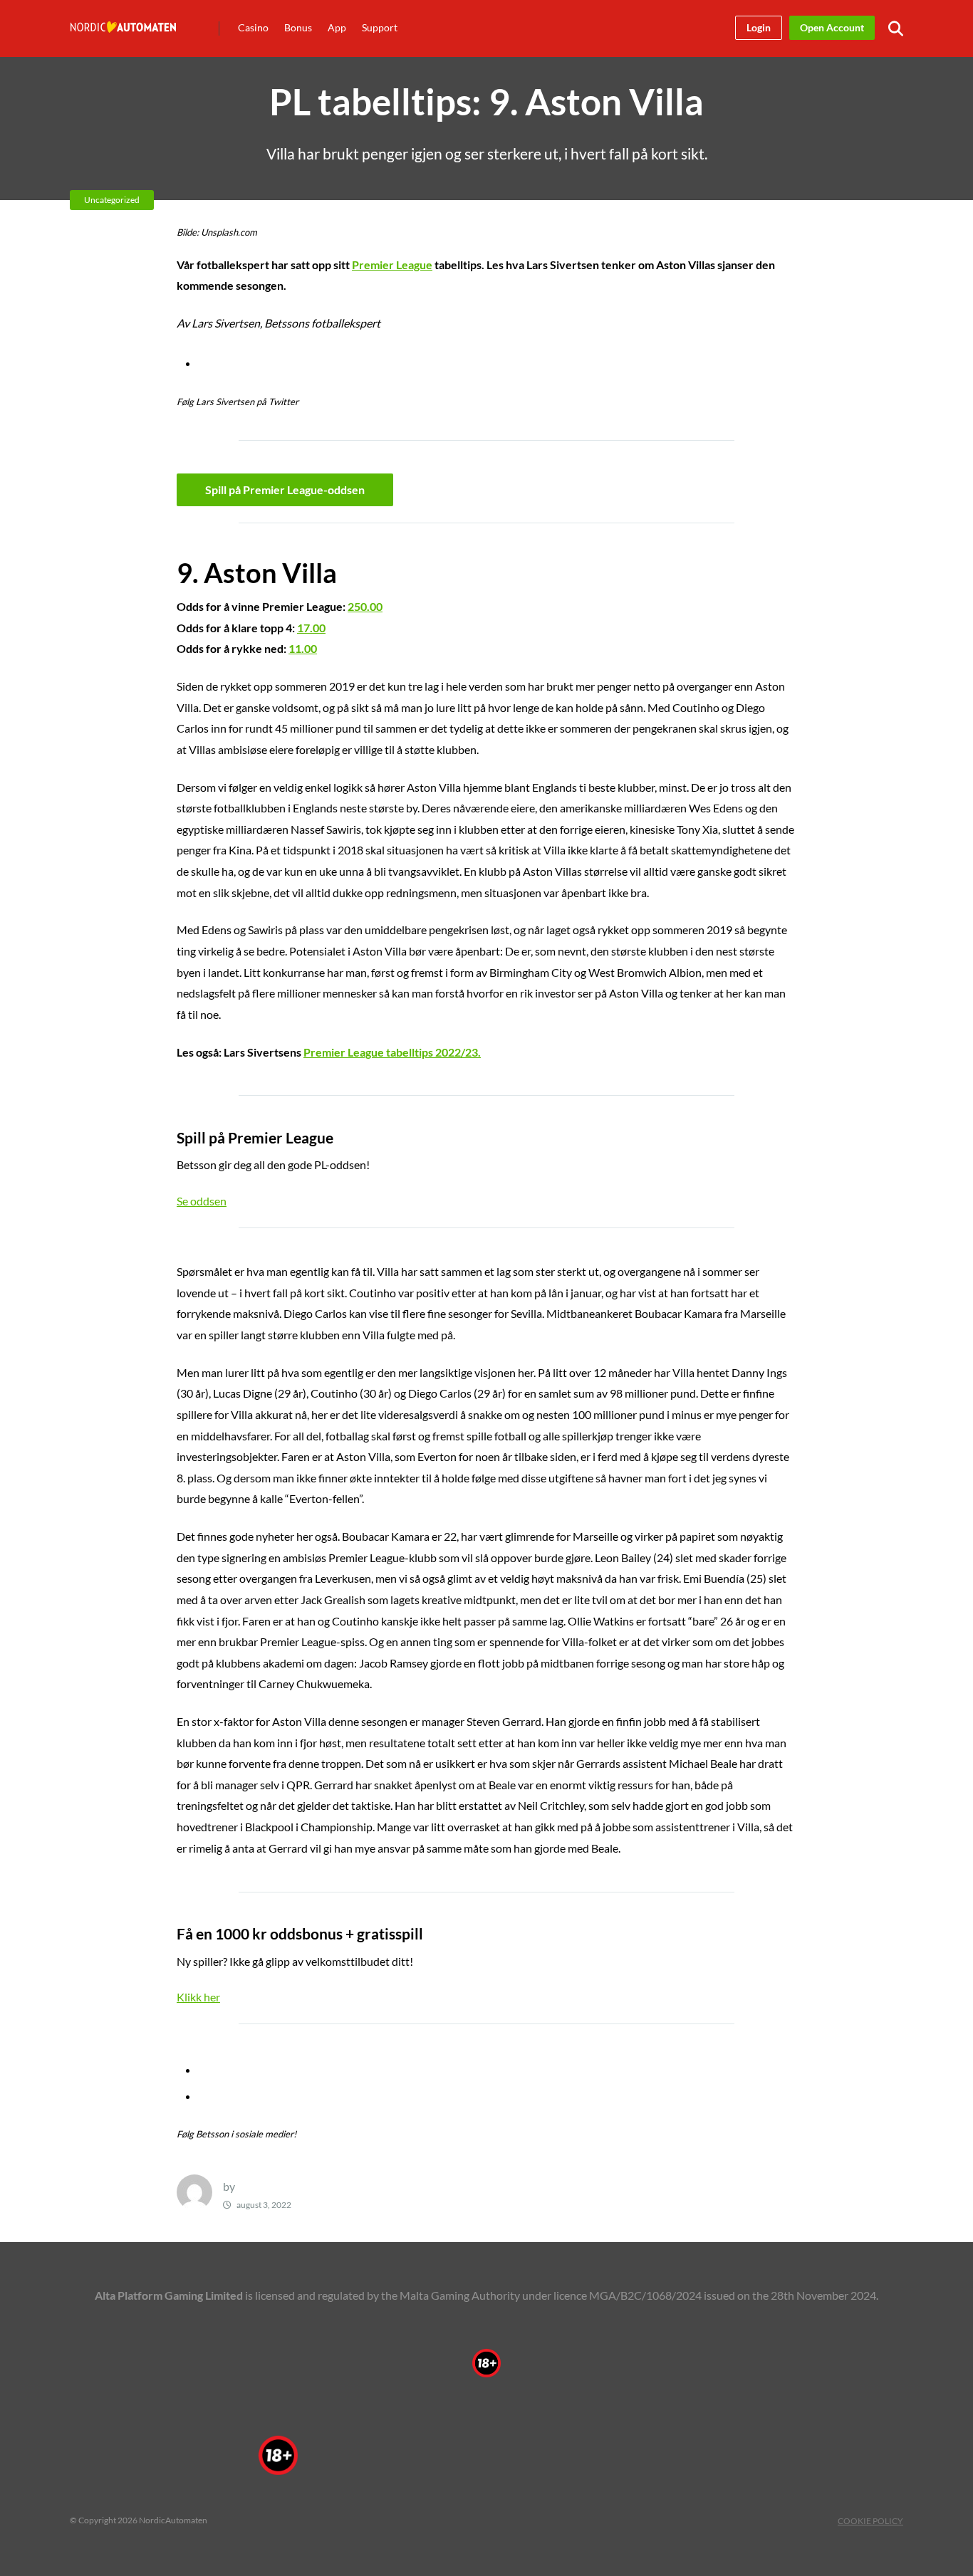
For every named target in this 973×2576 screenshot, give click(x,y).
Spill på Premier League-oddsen (285, 489)
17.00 (311, 628)
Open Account (832, 27)
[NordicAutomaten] (123, 18)
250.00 (365, 606)
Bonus (298, 27)
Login (759, 27)
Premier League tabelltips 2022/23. (392, 1052)
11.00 (303, 648)
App (337, 27)
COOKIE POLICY (870, 2521)
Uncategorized (112, 200)
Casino (253, 27)
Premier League (392, 265)
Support (380, 27)
